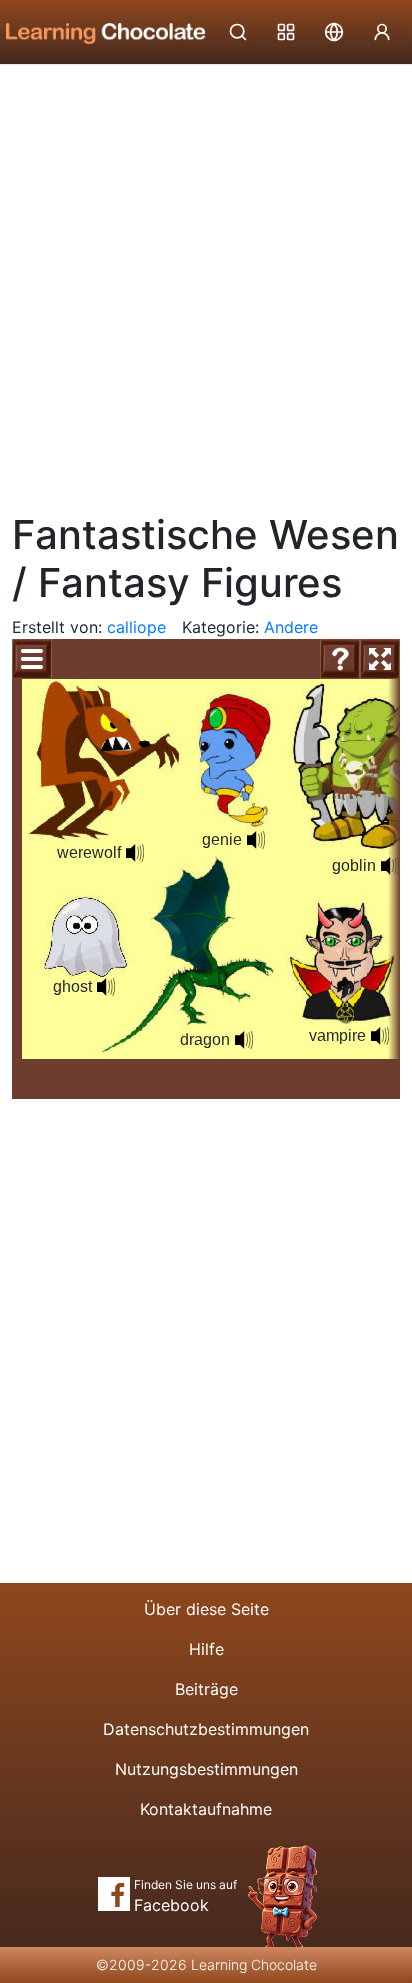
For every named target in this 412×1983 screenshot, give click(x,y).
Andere (291, 627)
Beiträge (206, 1689)
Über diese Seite (206, 1609)
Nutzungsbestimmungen (206, 1769)
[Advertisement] (206, 281)
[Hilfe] (340, 659)
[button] (380, 1036)
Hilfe (206, 1649)
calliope (136, 627)
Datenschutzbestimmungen (206, 1729)
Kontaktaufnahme (206, 1809)
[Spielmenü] (32, 659)
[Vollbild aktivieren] (380, 659)
